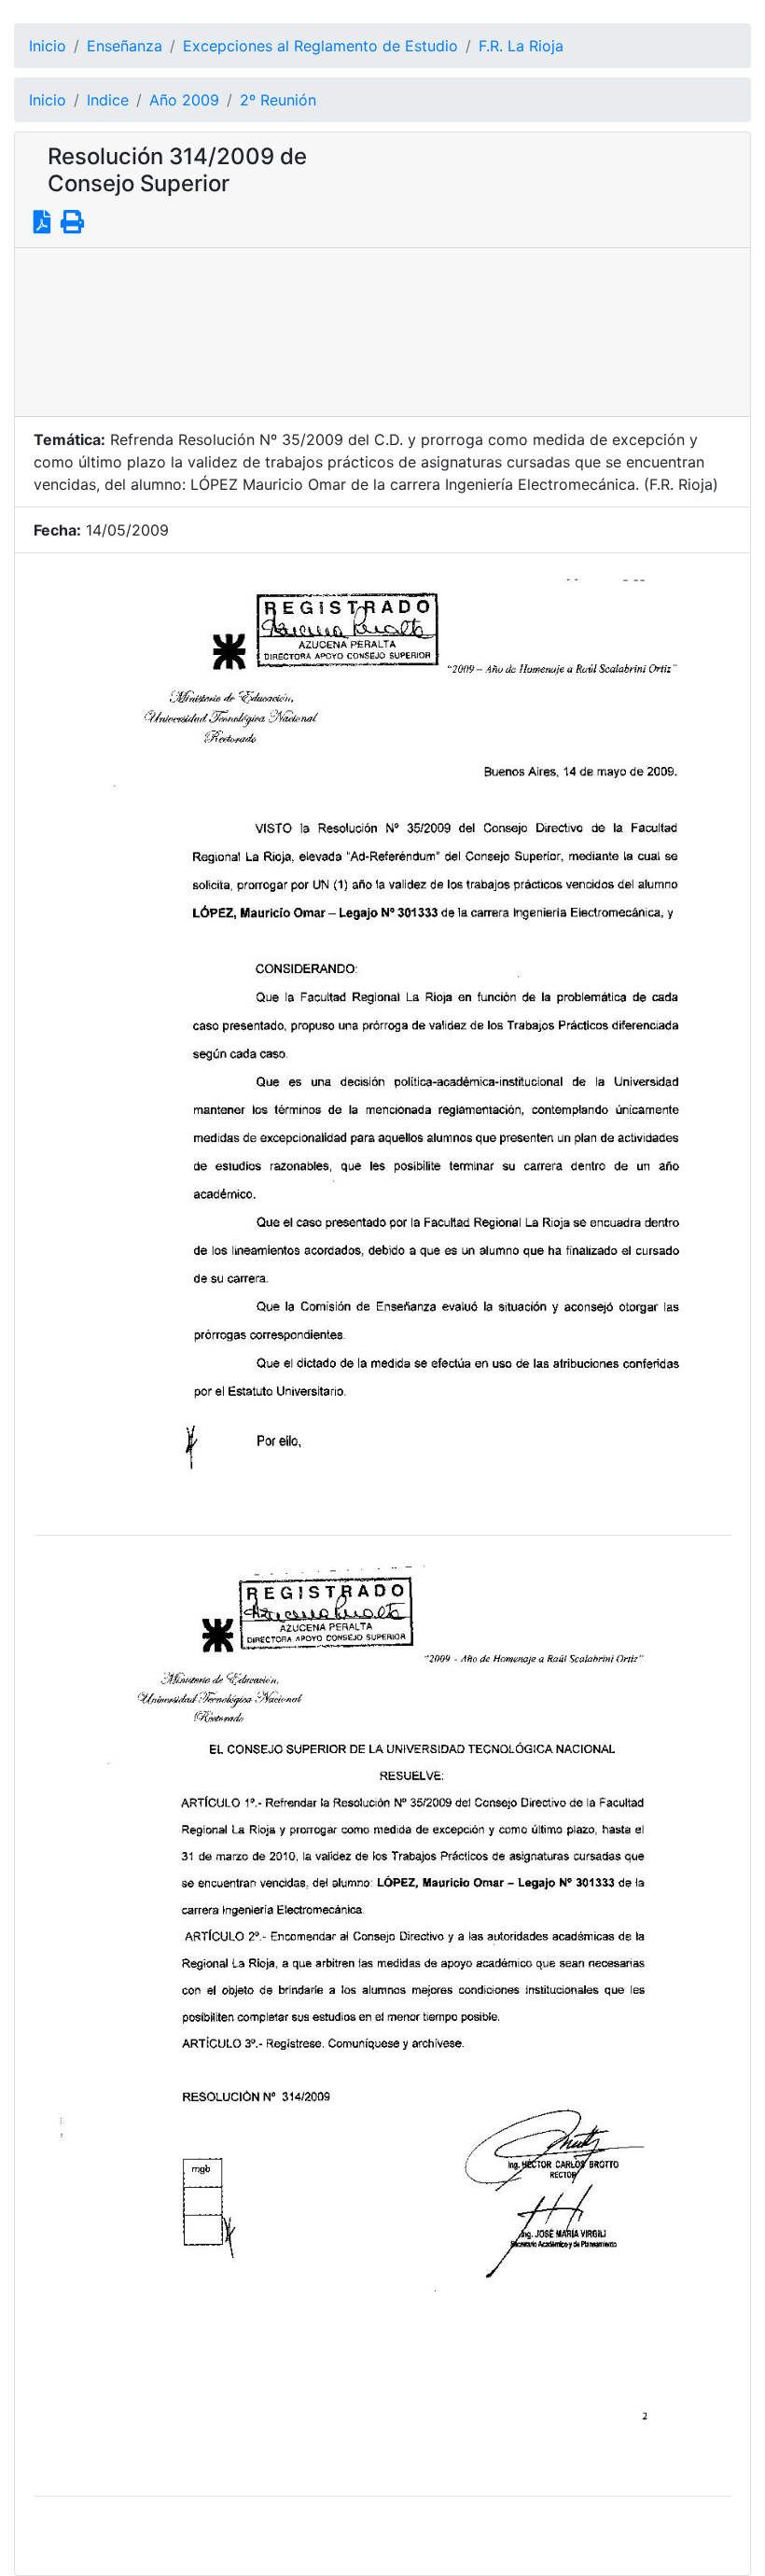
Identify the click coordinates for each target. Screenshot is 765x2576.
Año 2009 (184, 100)
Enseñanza (125, 46)
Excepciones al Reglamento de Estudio (320, 46)
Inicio (48, 46)
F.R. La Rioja (521, 46)
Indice (108, 100)
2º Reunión (278, 100)
